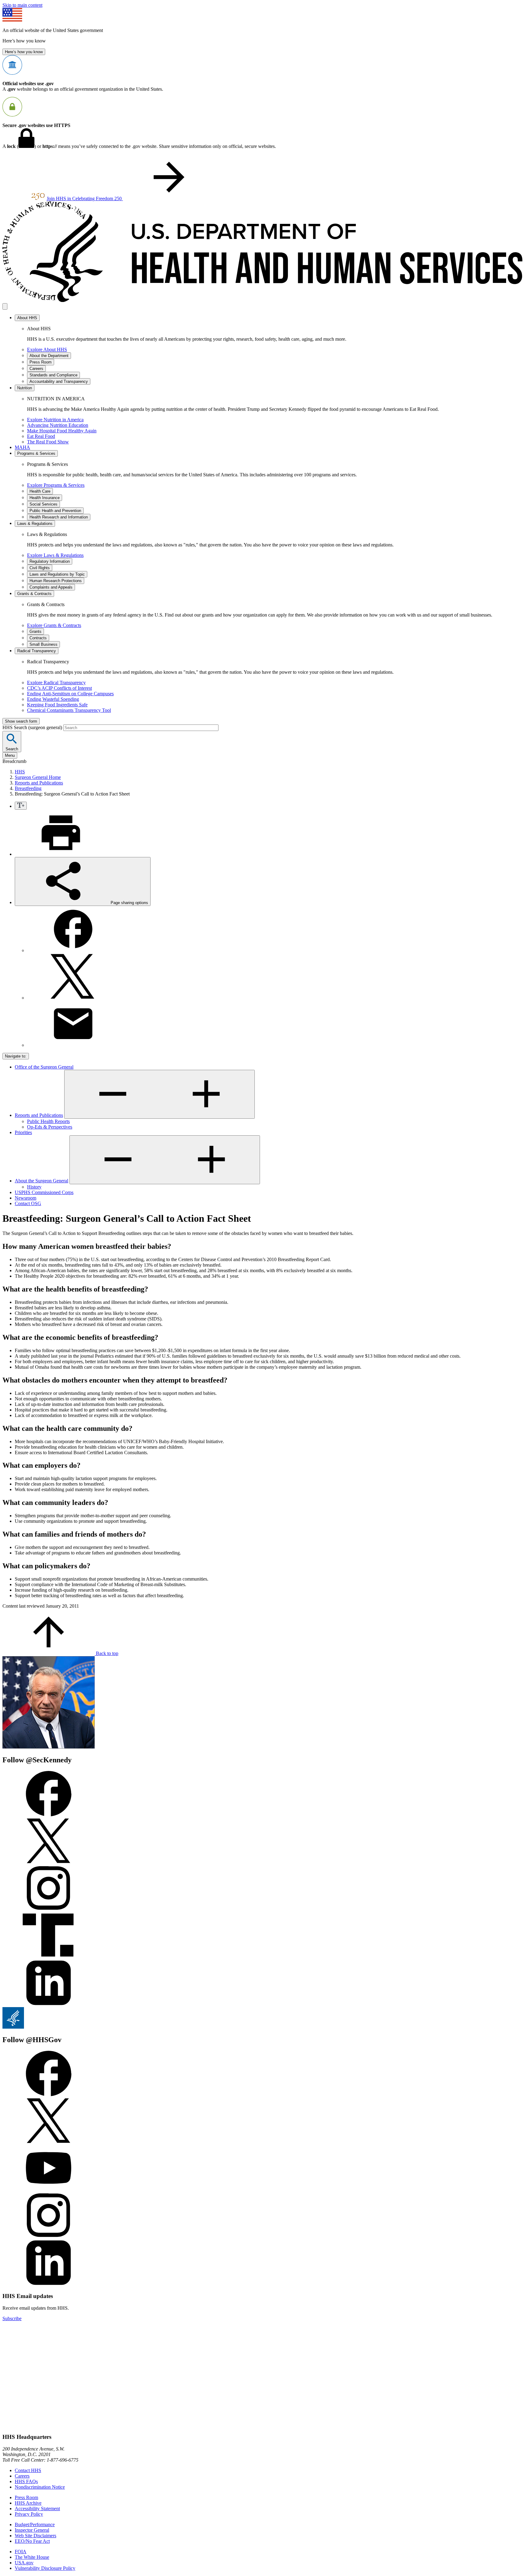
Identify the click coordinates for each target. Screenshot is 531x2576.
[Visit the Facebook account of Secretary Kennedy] (49, 1815)
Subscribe (12, 2318)
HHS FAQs (26, 2481)
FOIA (21, 2552)
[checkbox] (21, 806)
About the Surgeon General (41, 1181)
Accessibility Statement (37, 2509)
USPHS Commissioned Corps (44, 1192)
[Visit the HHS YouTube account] (49, 2189)
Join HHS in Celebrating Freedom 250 (85, 198)
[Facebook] (73, 950)
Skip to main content (22, 5)
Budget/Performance (35, 2524)
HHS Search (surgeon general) (33, 727)
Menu (10, 755)
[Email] (73, 1045)
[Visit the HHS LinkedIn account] (49, 2284)
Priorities (23, 1132)
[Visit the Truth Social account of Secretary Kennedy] (49, 1957)
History (34, 1187)
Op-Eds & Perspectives (50, 1127)
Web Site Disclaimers (35, 2536)
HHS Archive (28, 2503)
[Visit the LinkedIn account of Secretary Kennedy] (49, 2004)
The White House (32, 2557)
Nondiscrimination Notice (40, 2487)
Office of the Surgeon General (44, 1067)
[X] (73, 998)
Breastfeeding (28, 788)
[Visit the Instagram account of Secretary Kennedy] (49, 1909)
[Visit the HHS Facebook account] (49, 2095)
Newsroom (26, 1198)
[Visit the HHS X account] (49, 2142)
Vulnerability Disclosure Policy (45, 2568)
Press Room (26, 2497)
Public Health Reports (48, 1121)
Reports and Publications (39, 783)
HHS (20, 772)
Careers (22, 2476)
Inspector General (32, 2530)
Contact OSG (28, 1203)
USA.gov (24, 2563)
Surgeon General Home (38, 777)
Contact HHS (28, 2470)
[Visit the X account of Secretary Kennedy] (49, 1862)
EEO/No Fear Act (32, 2541)
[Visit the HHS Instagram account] (49, 2237)
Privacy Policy (29, 2514)
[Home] (265, 300)
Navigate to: (16, 1056)
